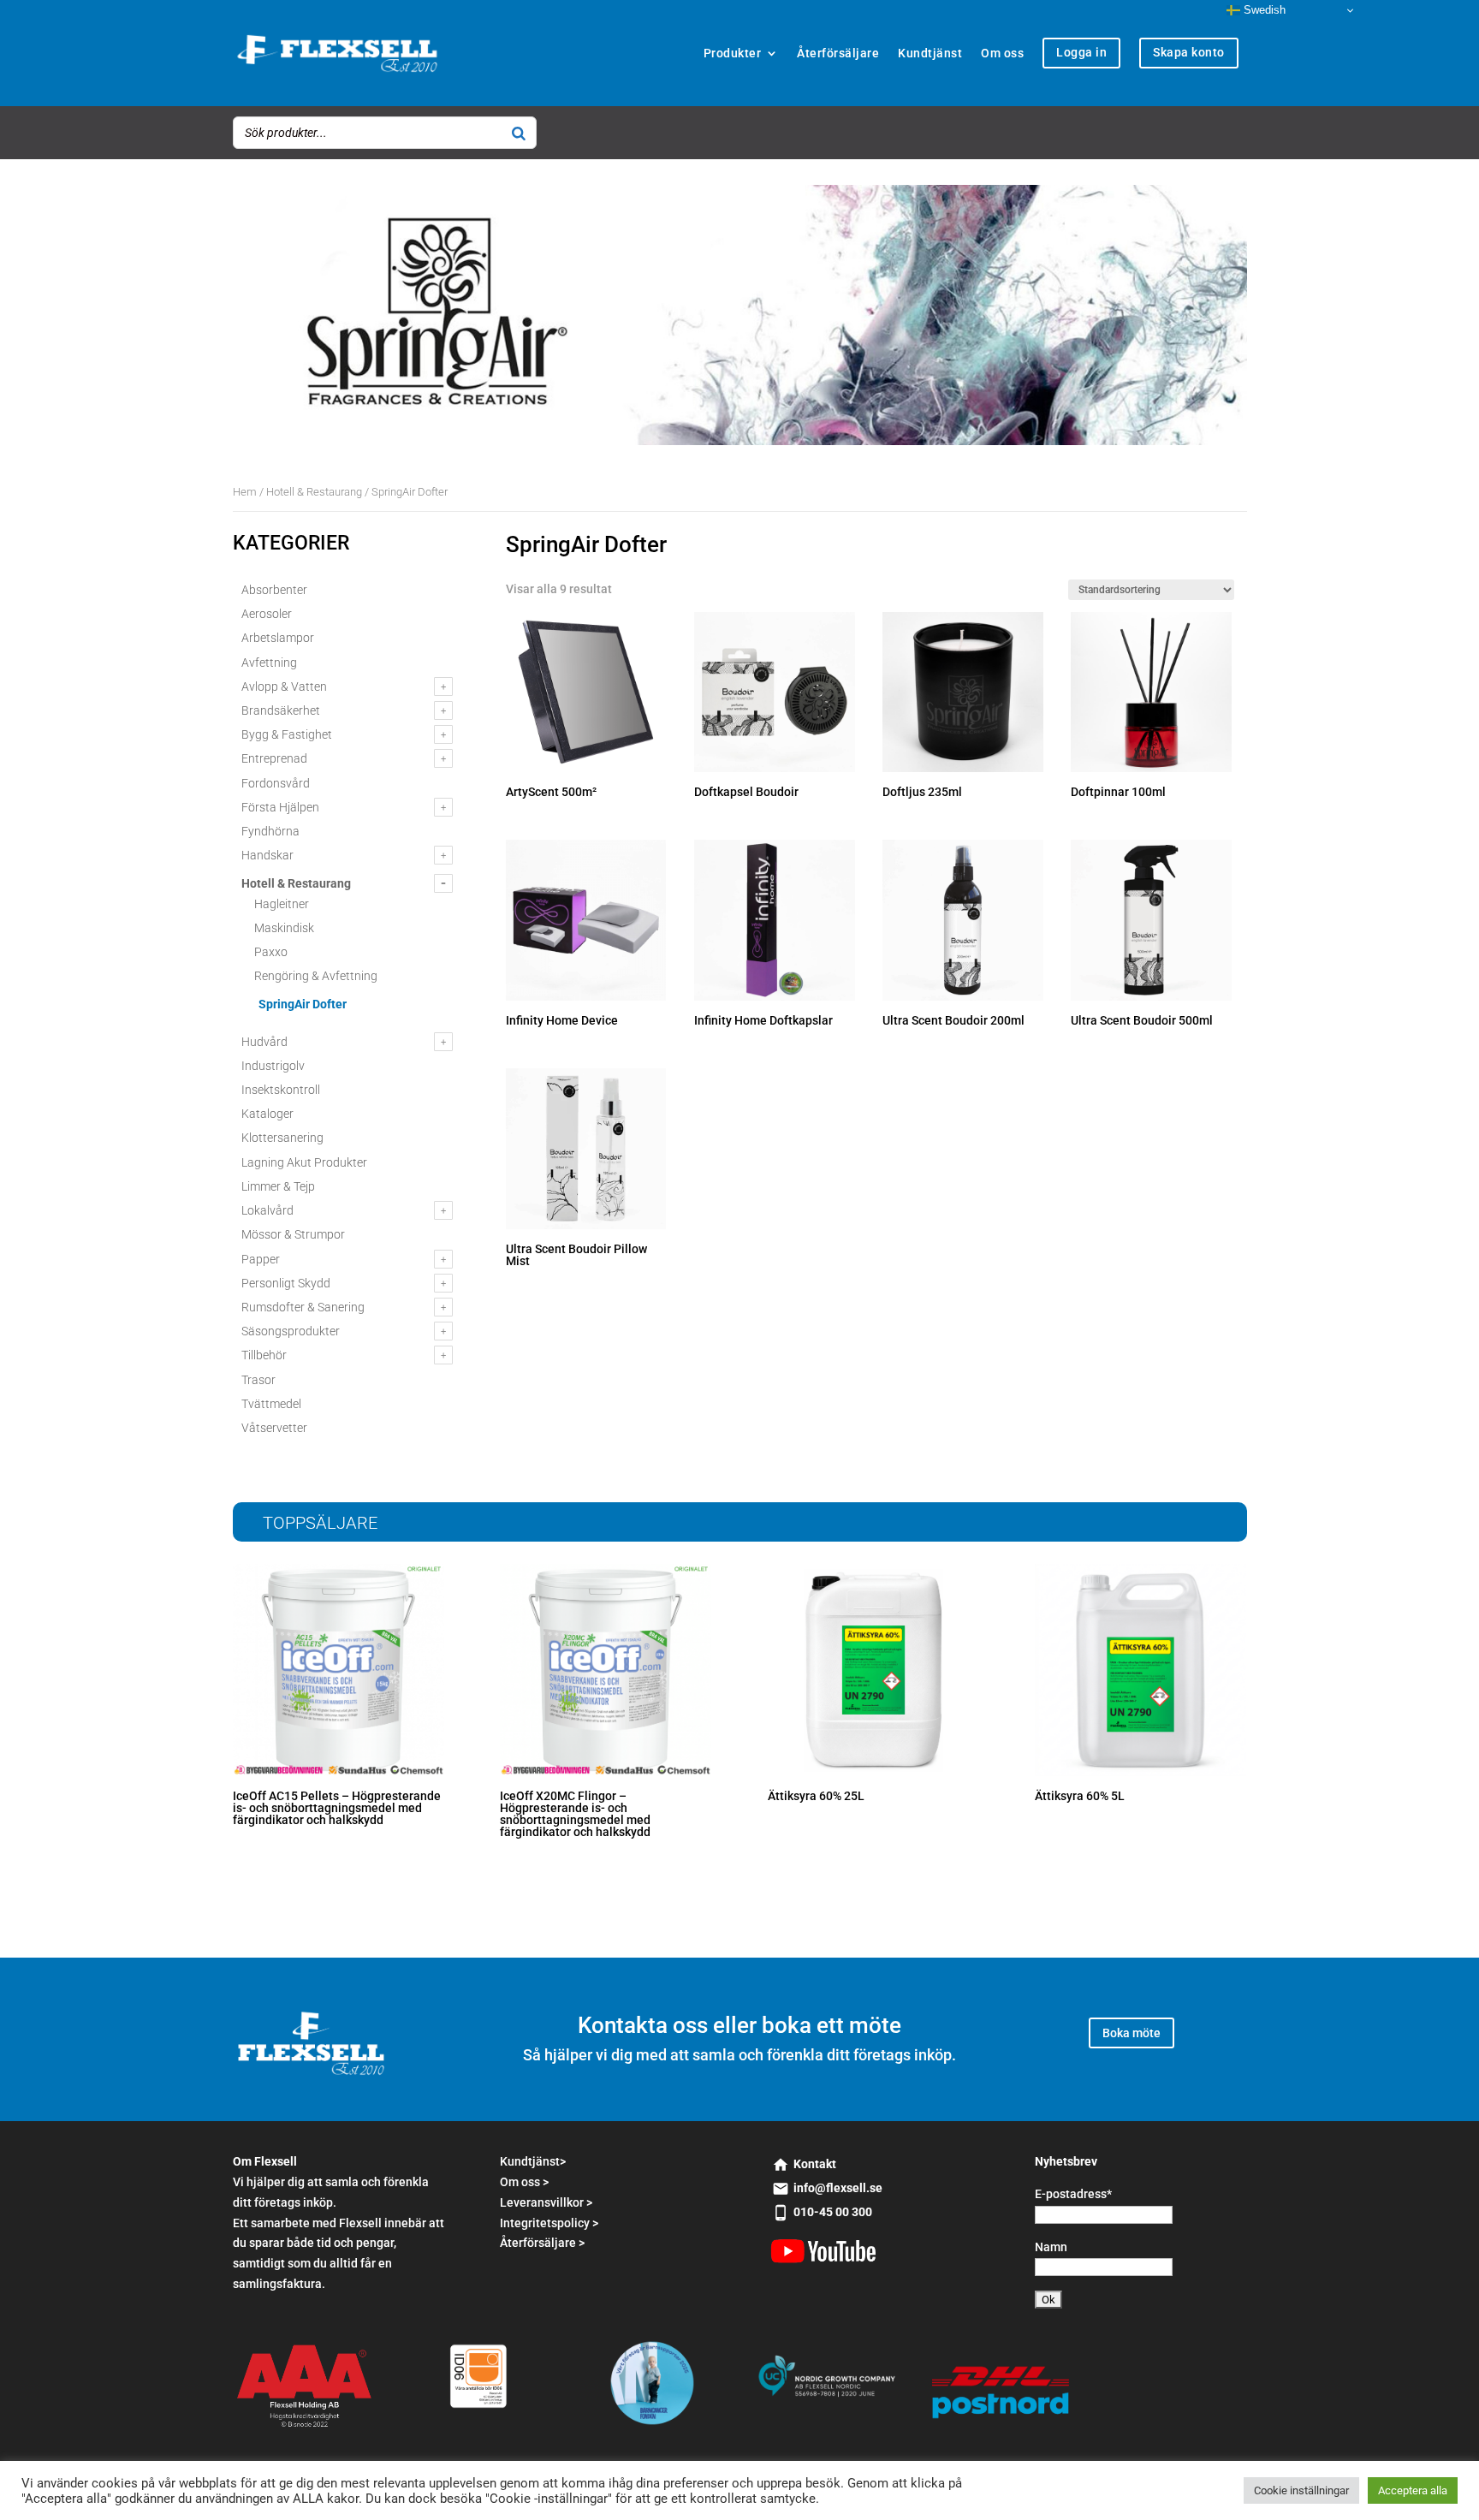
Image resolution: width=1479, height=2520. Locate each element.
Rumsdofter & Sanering (303, 1307)
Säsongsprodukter (291, 1331)
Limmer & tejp (278, 1186)
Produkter (733, 53)
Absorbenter (274, 590)
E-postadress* (1073, 2194)
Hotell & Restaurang (314, 492)
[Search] (519, 133)
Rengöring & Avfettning (316, 976)
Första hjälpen (280, 807)
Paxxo (271, 952)
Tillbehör (264, 1355)
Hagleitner (282, 904)
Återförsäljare (838, 53)
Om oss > (524, 2182)
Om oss (1002, 53)
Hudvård (264, 1042)
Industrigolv (273, 1066)
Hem (245, 492)
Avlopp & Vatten (284, 686)
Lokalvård (267, 1210)
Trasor (258, 1380)
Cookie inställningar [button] (1301, 2490)
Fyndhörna (270, 831)
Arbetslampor (278, 638)
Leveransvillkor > (546, 2202)
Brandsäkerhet (281, 710)
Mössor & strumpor (293, 1234)
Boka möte (1132, 2033)
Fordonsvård (276, 783)
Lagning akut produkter (304, 1162)
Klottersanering (282, 1138)
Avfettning (269, 663)
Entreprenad (274, 758)
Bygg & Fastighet (287, 734)
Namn (1051, 2247)
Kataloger (267, 1114)
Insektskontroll (281, 1090)
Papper (261, 1259)
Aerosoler (267, 614)
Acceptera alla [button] (1413, 2490)
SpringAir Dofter (303, 1004)
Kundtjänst (930, 53)
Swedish (1263, 10)
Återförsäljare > (542, 2243)
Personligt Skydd (286, 1283)
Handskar (267, 855)
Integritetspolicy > (549, 2223)
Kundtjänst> (533, 2161)
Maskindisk (284, 928)
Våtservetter (274, 1428)
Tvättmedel (271, 1404)
